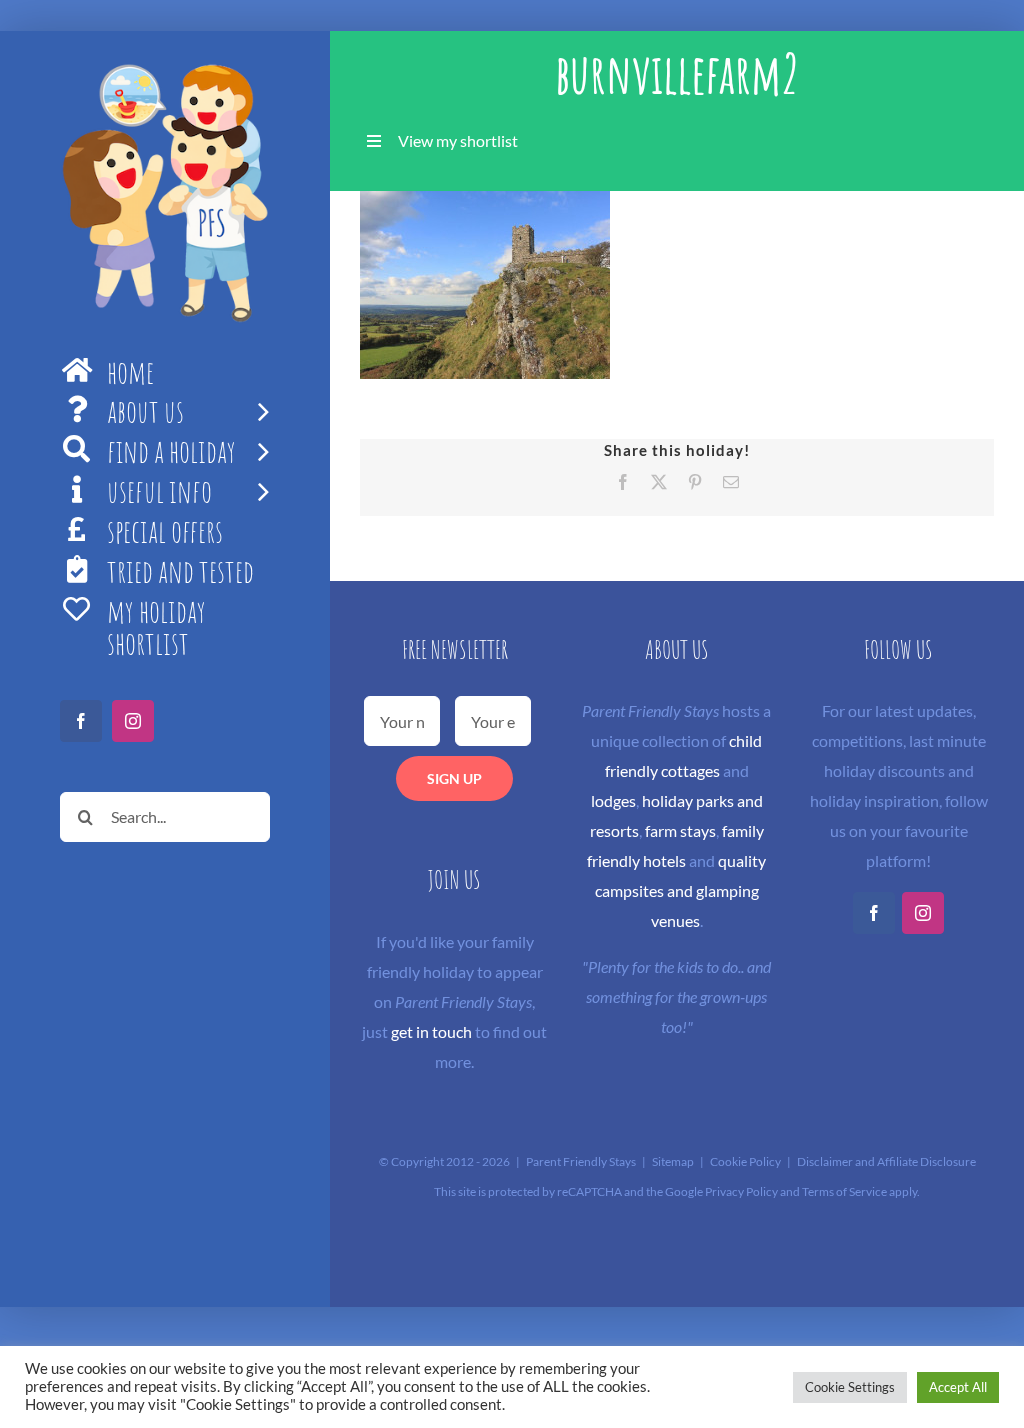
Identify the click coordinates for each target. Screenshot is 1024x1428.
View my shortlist (458, 140)
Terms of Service (844, 1191)
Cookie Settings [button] (850, 1387)
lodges (613, 800)
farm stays (680, 830)
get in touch (431, 1031)
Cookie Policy (745, 1161)
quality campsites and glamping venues (681, 890)
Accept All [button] (958, 1387)
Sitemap (673, 1161)
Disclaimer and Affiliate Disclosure (886, 1161)
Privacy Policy (741, 1191)
